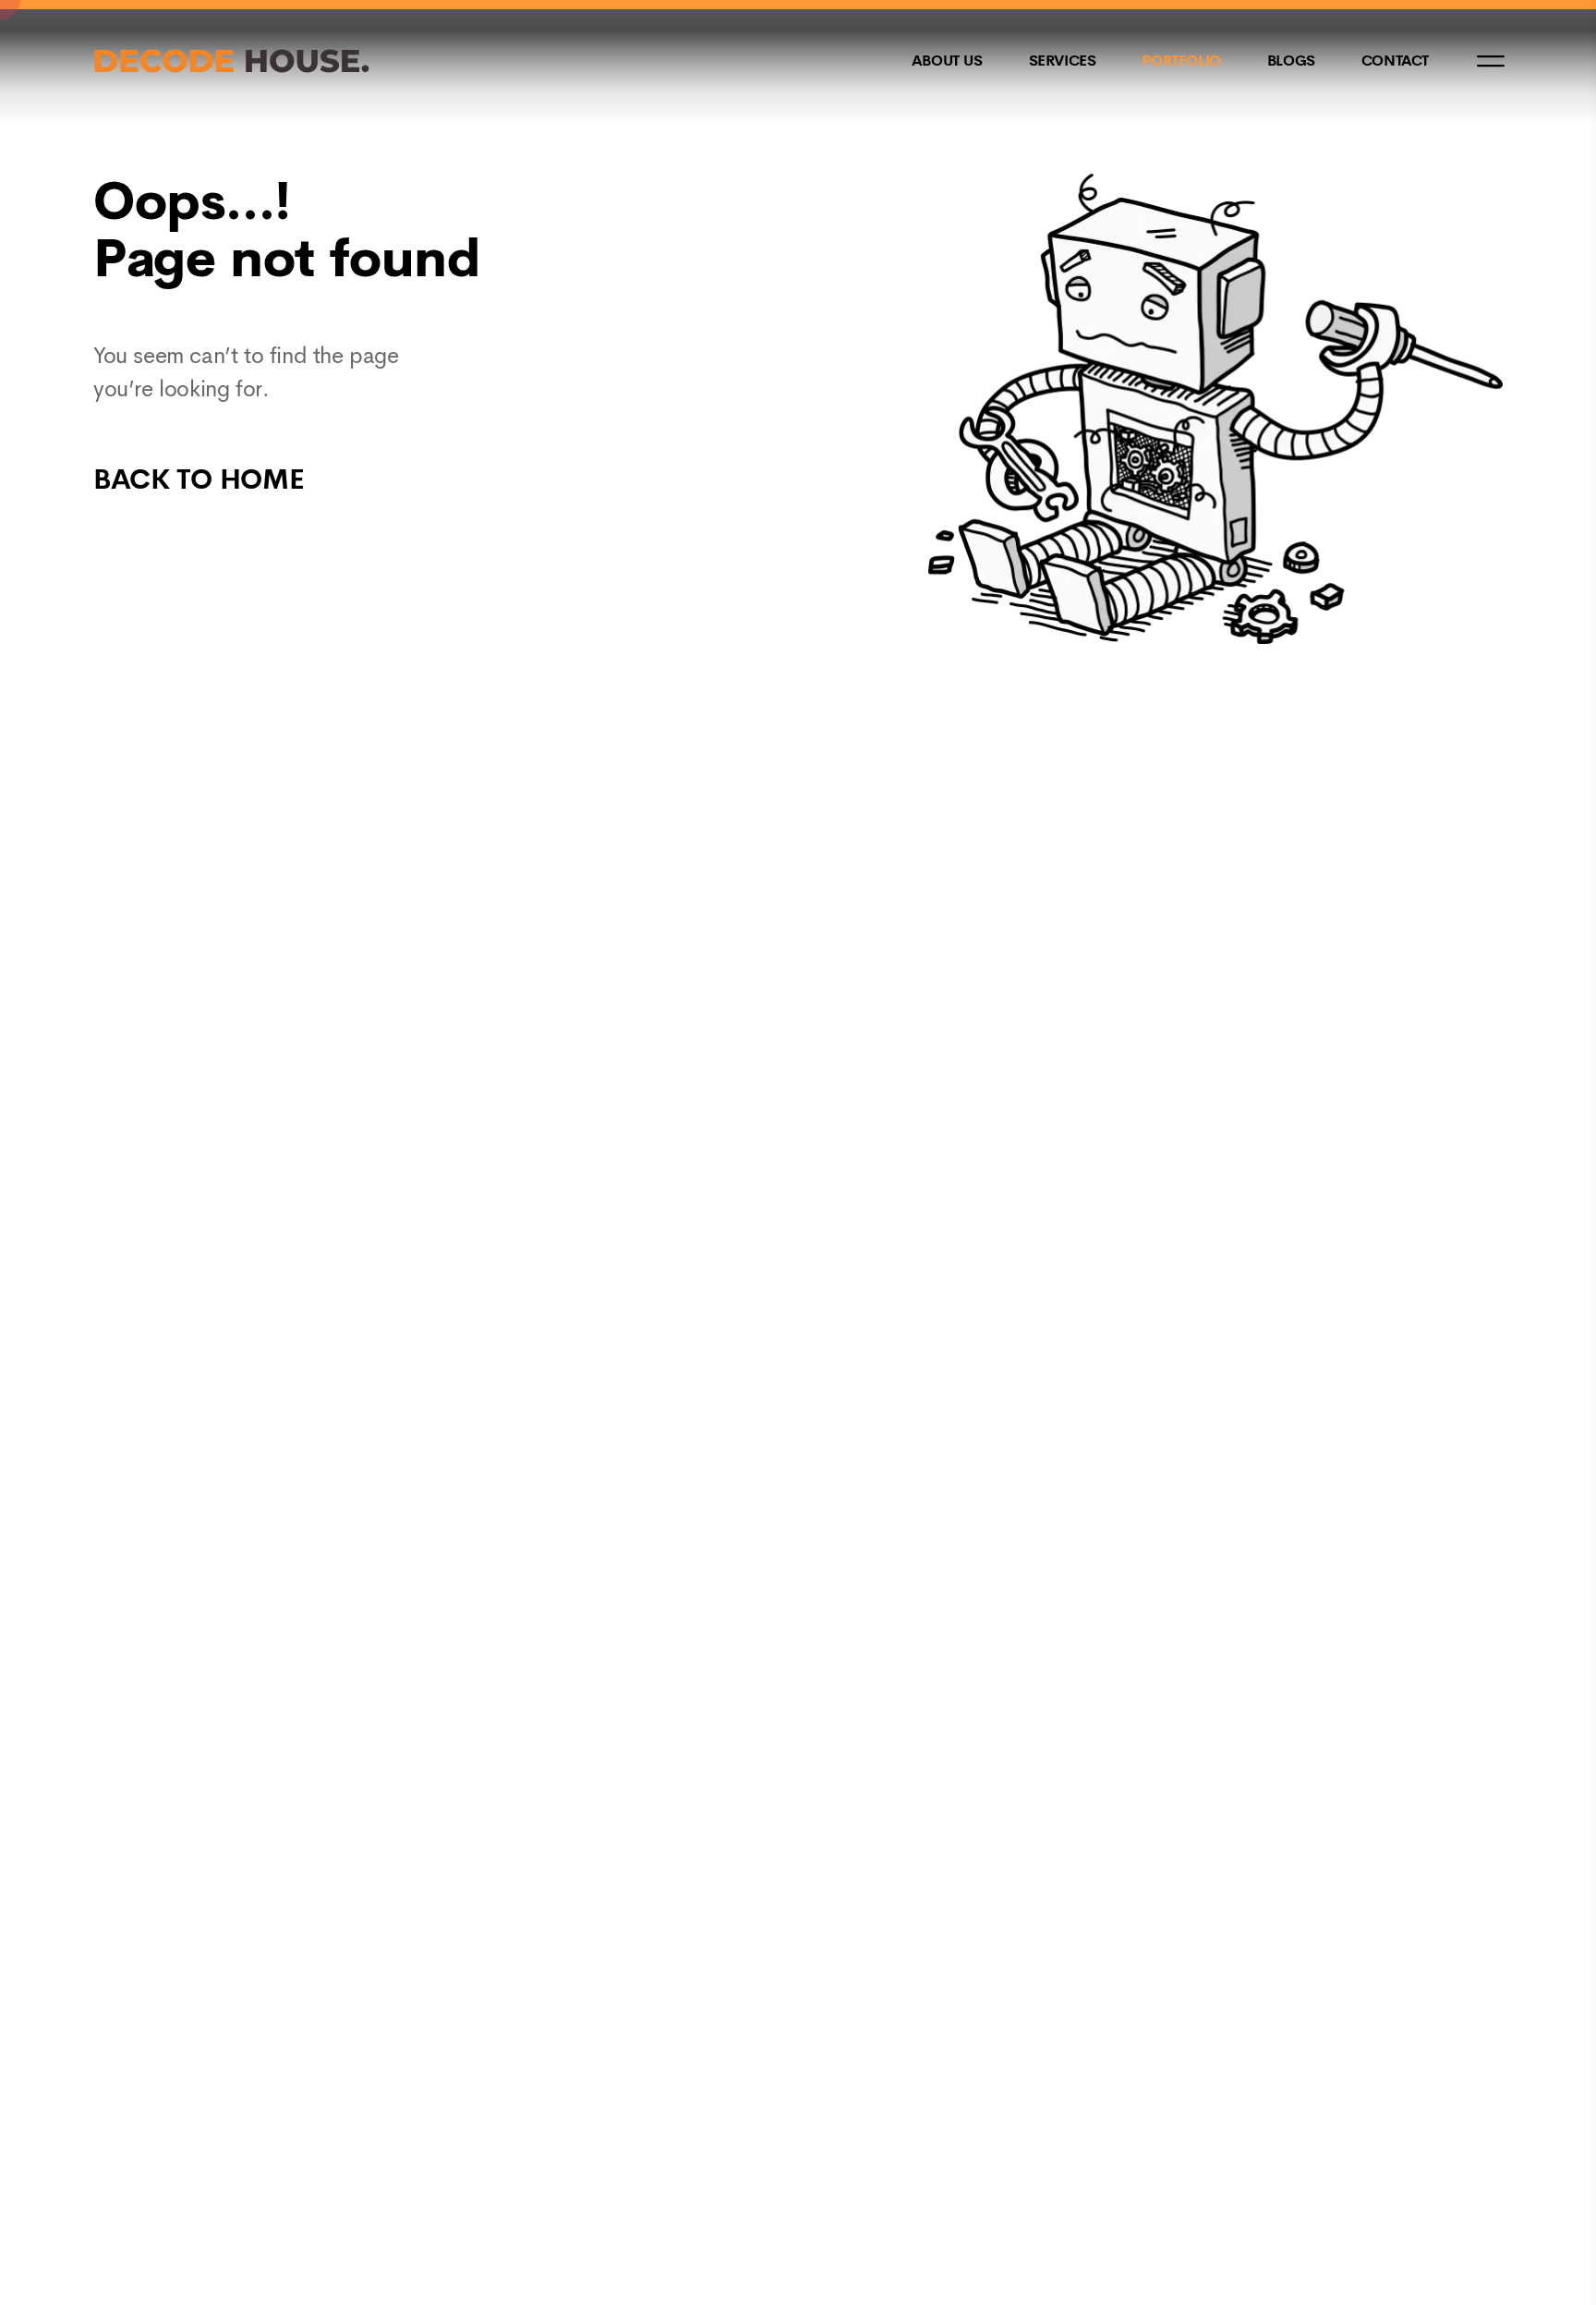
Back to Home (199, 479)
